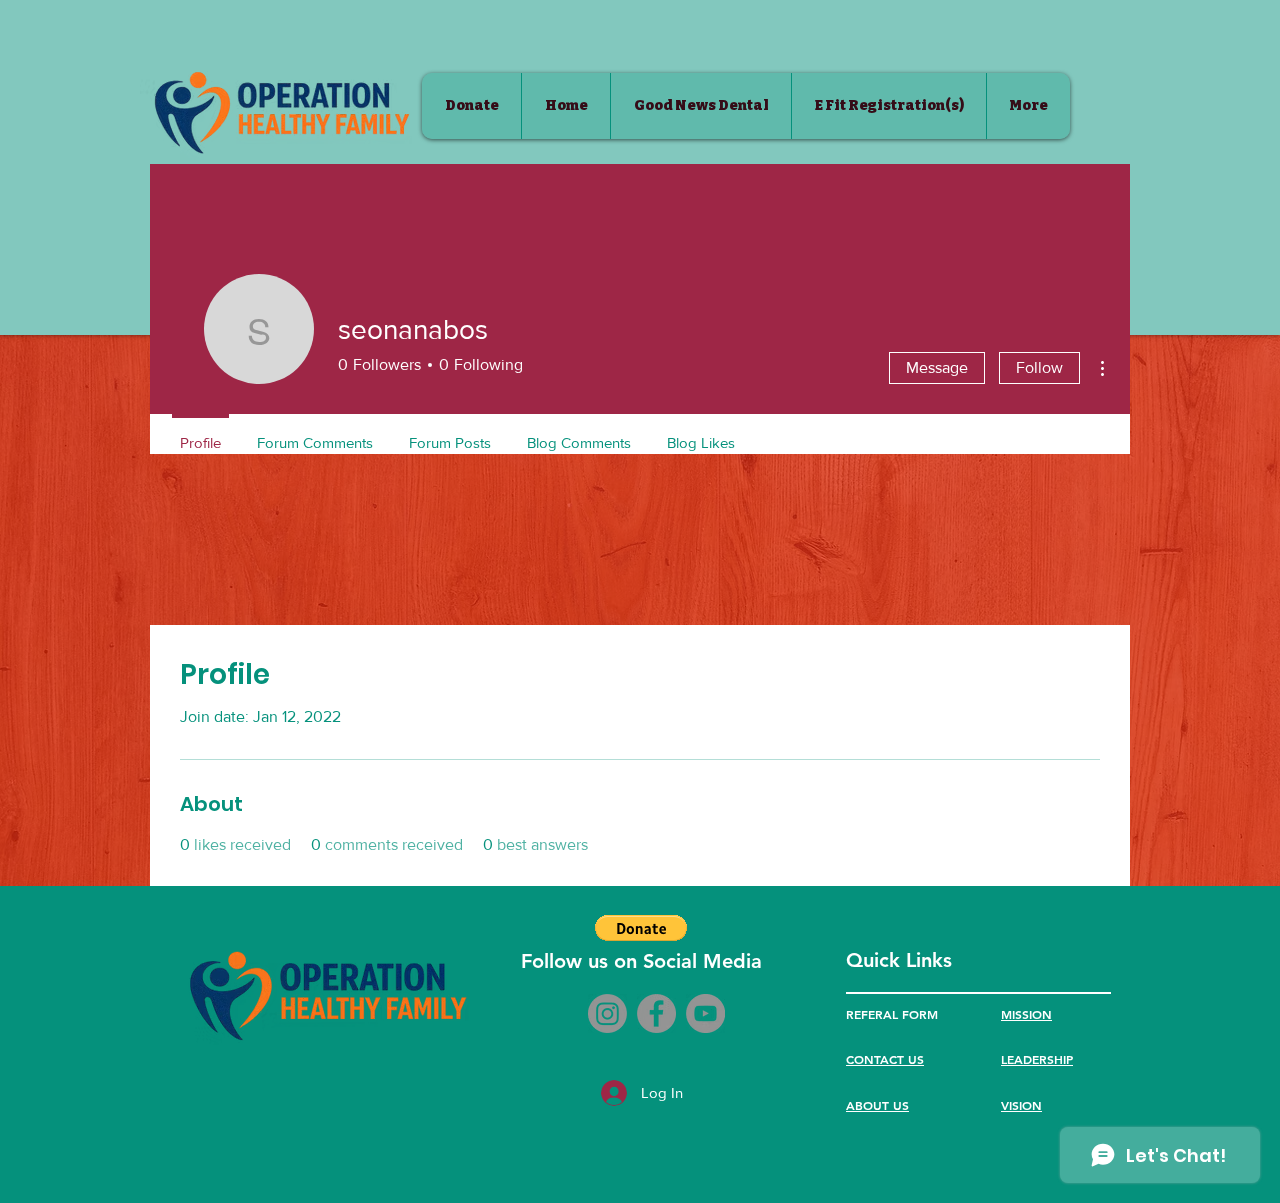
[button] (641, 928)
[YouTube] (705, 1013)
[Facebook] (656, 1013)
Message (937, 367)
